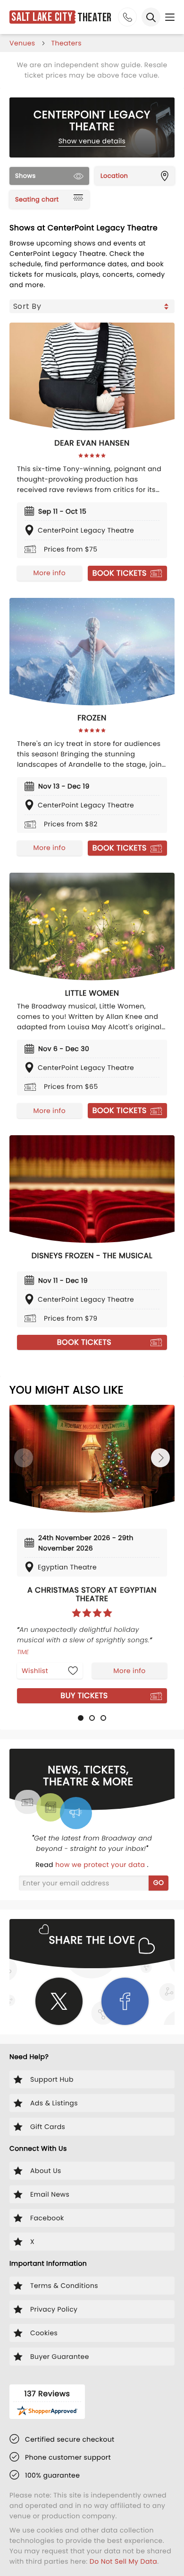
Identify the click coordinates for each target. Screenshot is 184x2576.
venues (22, 43)
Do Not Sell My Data (123, 2561)
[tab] (81, 1718)
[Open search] (151, 17)
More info (50, 573)
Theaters (67, 43)
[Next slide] (160, 1458)
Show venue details (92, 141)
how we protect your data (101, 1865)
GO (159, 1883)
